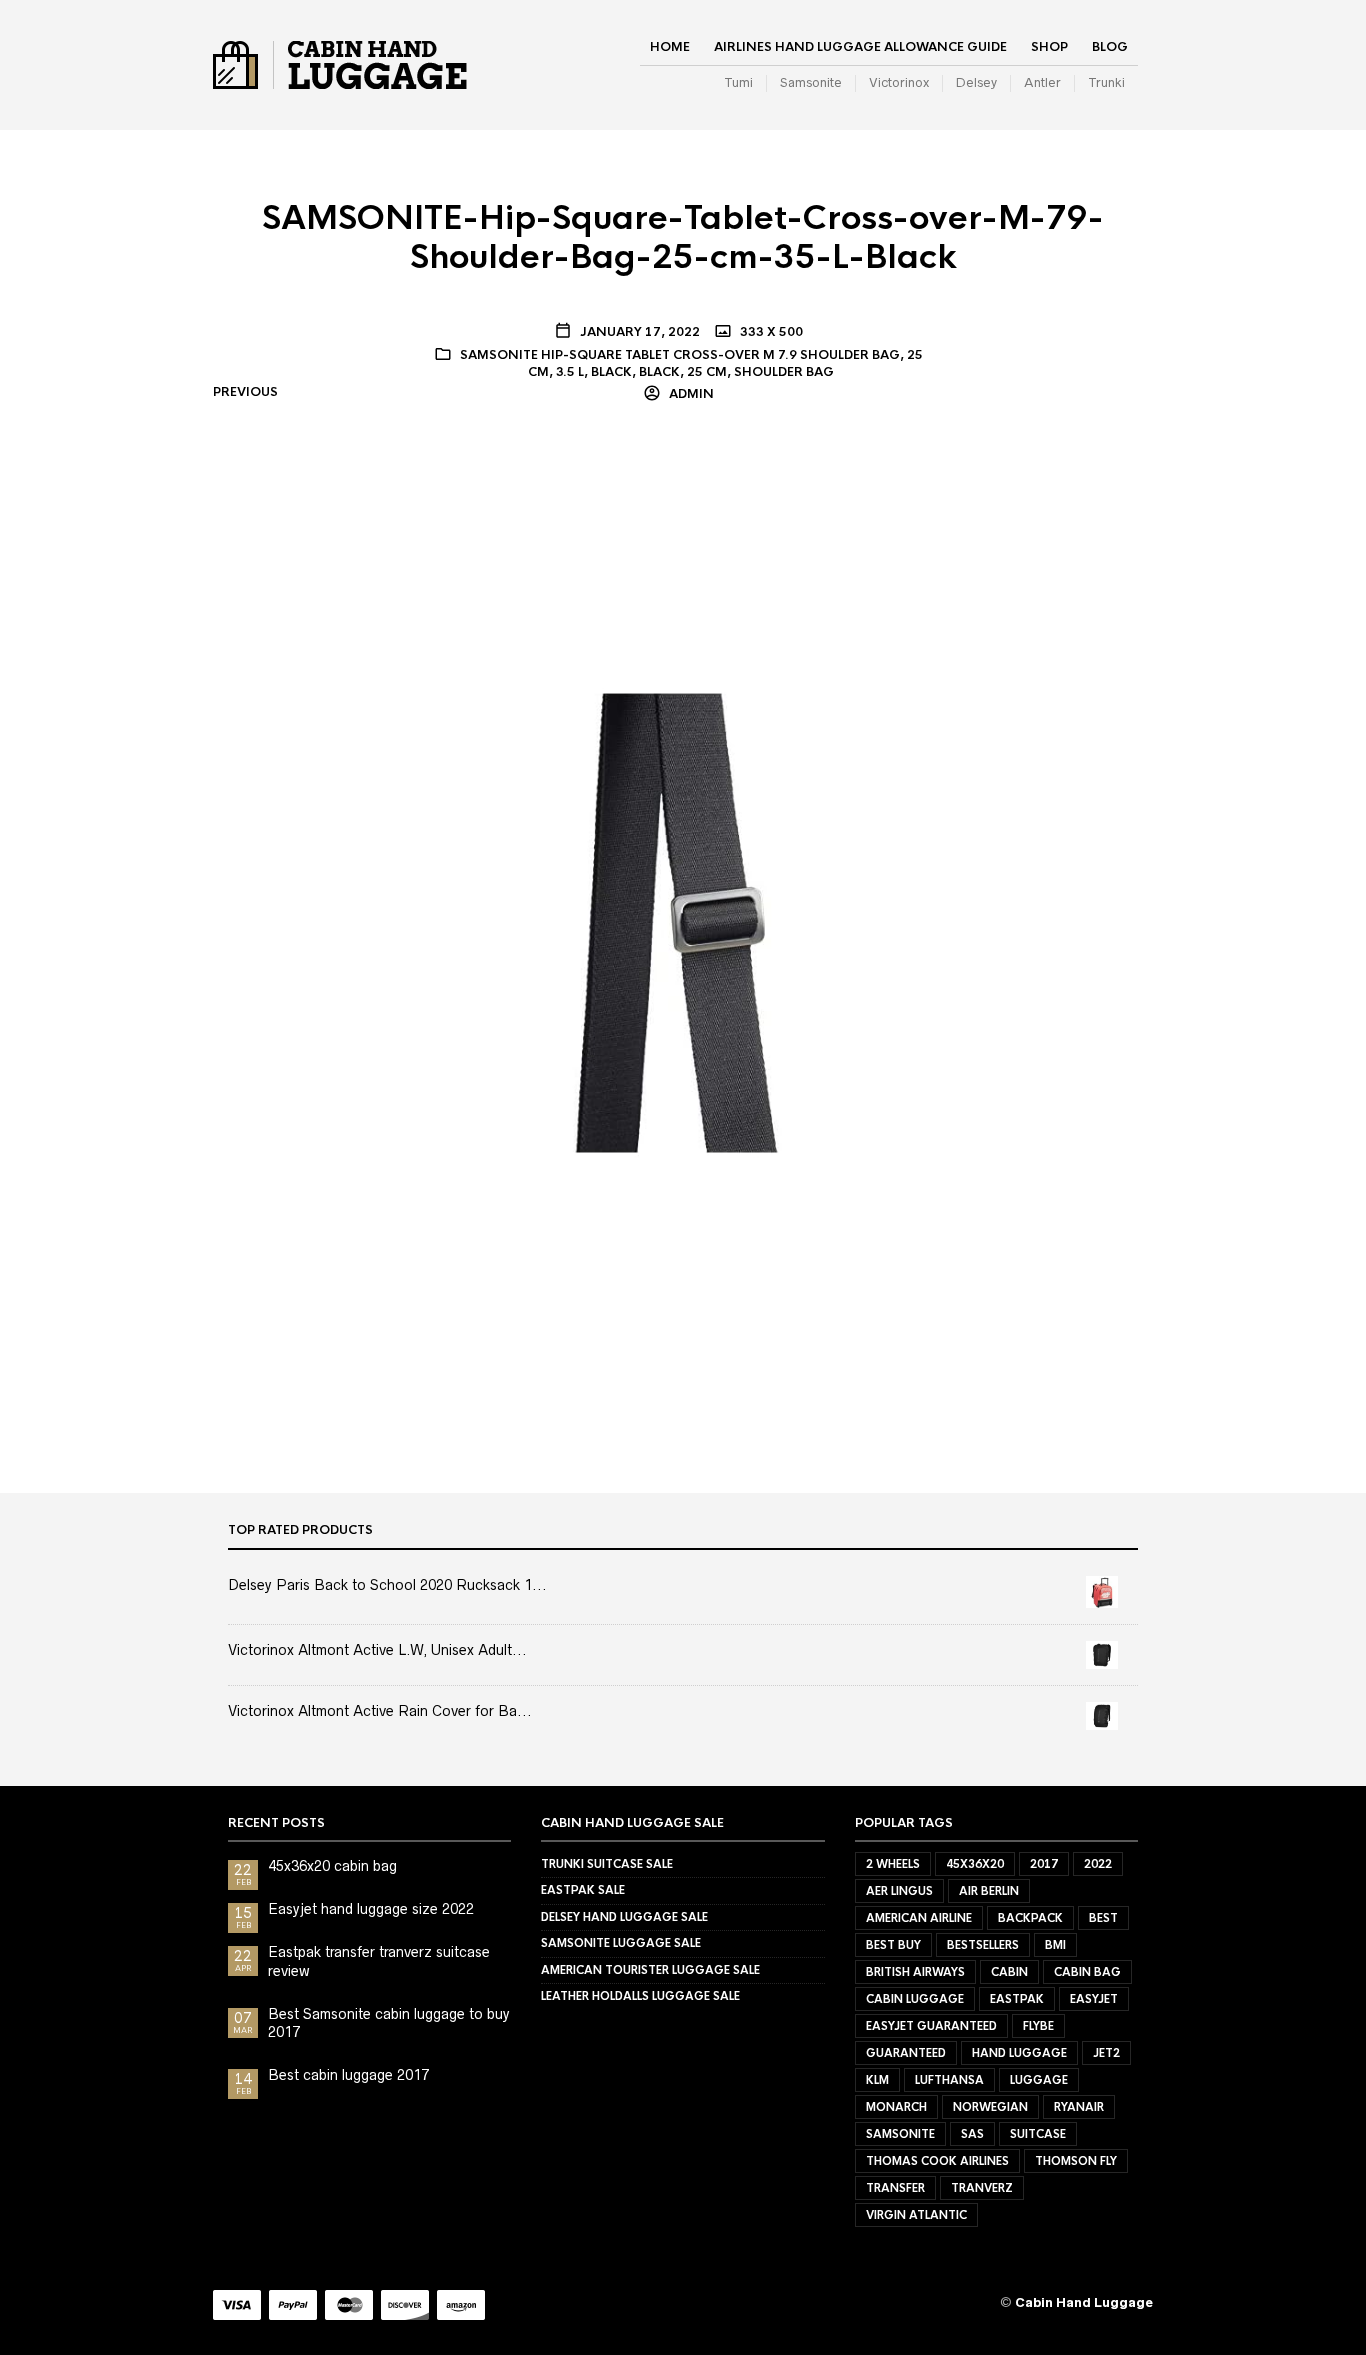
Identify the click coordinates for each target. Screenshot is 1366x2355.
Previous (245, 392)
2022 (1098, 1864)
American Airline (919, 1918)
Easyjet (1094, 1999)
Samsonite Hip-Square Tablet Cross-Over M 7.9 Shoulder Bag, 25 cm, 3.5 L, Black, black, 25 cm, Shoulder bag (691, 363)
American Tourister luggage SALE (650, 1970)
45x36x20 (975, 1864)
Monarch (896, 2107)
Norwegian (990, 2107)
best (1103, 1918)
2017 (1044, 1864)
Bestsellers (983, 1945)
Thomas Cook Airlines (937, 2161)
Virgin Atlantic (916, 2215)
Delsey (976, 82)
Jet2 (1106, 2053)
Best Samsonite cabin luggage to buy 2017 (389, 2023)
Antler (1042, 82)
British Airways (915, 1972)
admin (690, 394)
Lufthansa (949, 2080)
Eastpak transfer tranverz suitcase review (379, 1961)
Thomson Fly (1076, 2161)
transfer (895, 2188)
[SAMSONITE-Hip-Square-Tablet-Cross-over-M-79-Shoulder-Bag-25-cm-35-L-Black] (683, 922)
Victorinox (899, 82)
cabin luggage (915, 1999)
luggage (1039, 2080)
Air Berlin (989, 1891)
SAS (972, 2134)
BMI (1055, 1945)
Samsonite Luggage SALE (621, 1943)
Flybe (1038, 2026)
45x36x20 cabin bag (332, 1866)
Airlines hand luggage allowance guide (860, 47)
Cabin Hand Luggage (1084, 2302)
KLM (877, 2080)
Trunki (1106, 82)
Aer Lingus (899, 1891)
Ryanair (1079, 2107)
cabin (1009, 1972)
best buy (893, 1945)
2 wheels (893, 1864)
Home (670, 47)
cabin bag (1087, 1972)
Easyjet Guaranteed (931, 2026)
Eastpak (1017, 1999)
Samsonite (811, 82)
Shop (1049, 47)
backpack (1030, 1918)
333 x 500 (770, 332)
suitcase (1038, 2134)
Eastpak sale (583, 1890)
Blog (1110, 47)
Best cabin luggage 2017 (348, 2075)
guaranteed (906, 2053)
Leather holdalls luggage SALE (640, 1996)
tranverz (982, 2188)
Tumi (738, 82)
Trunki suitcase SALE (607, 1864)
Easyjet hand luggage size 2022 (371, 1909)
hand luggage (1019, 2053)
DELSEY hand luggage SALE (624, 1917)
